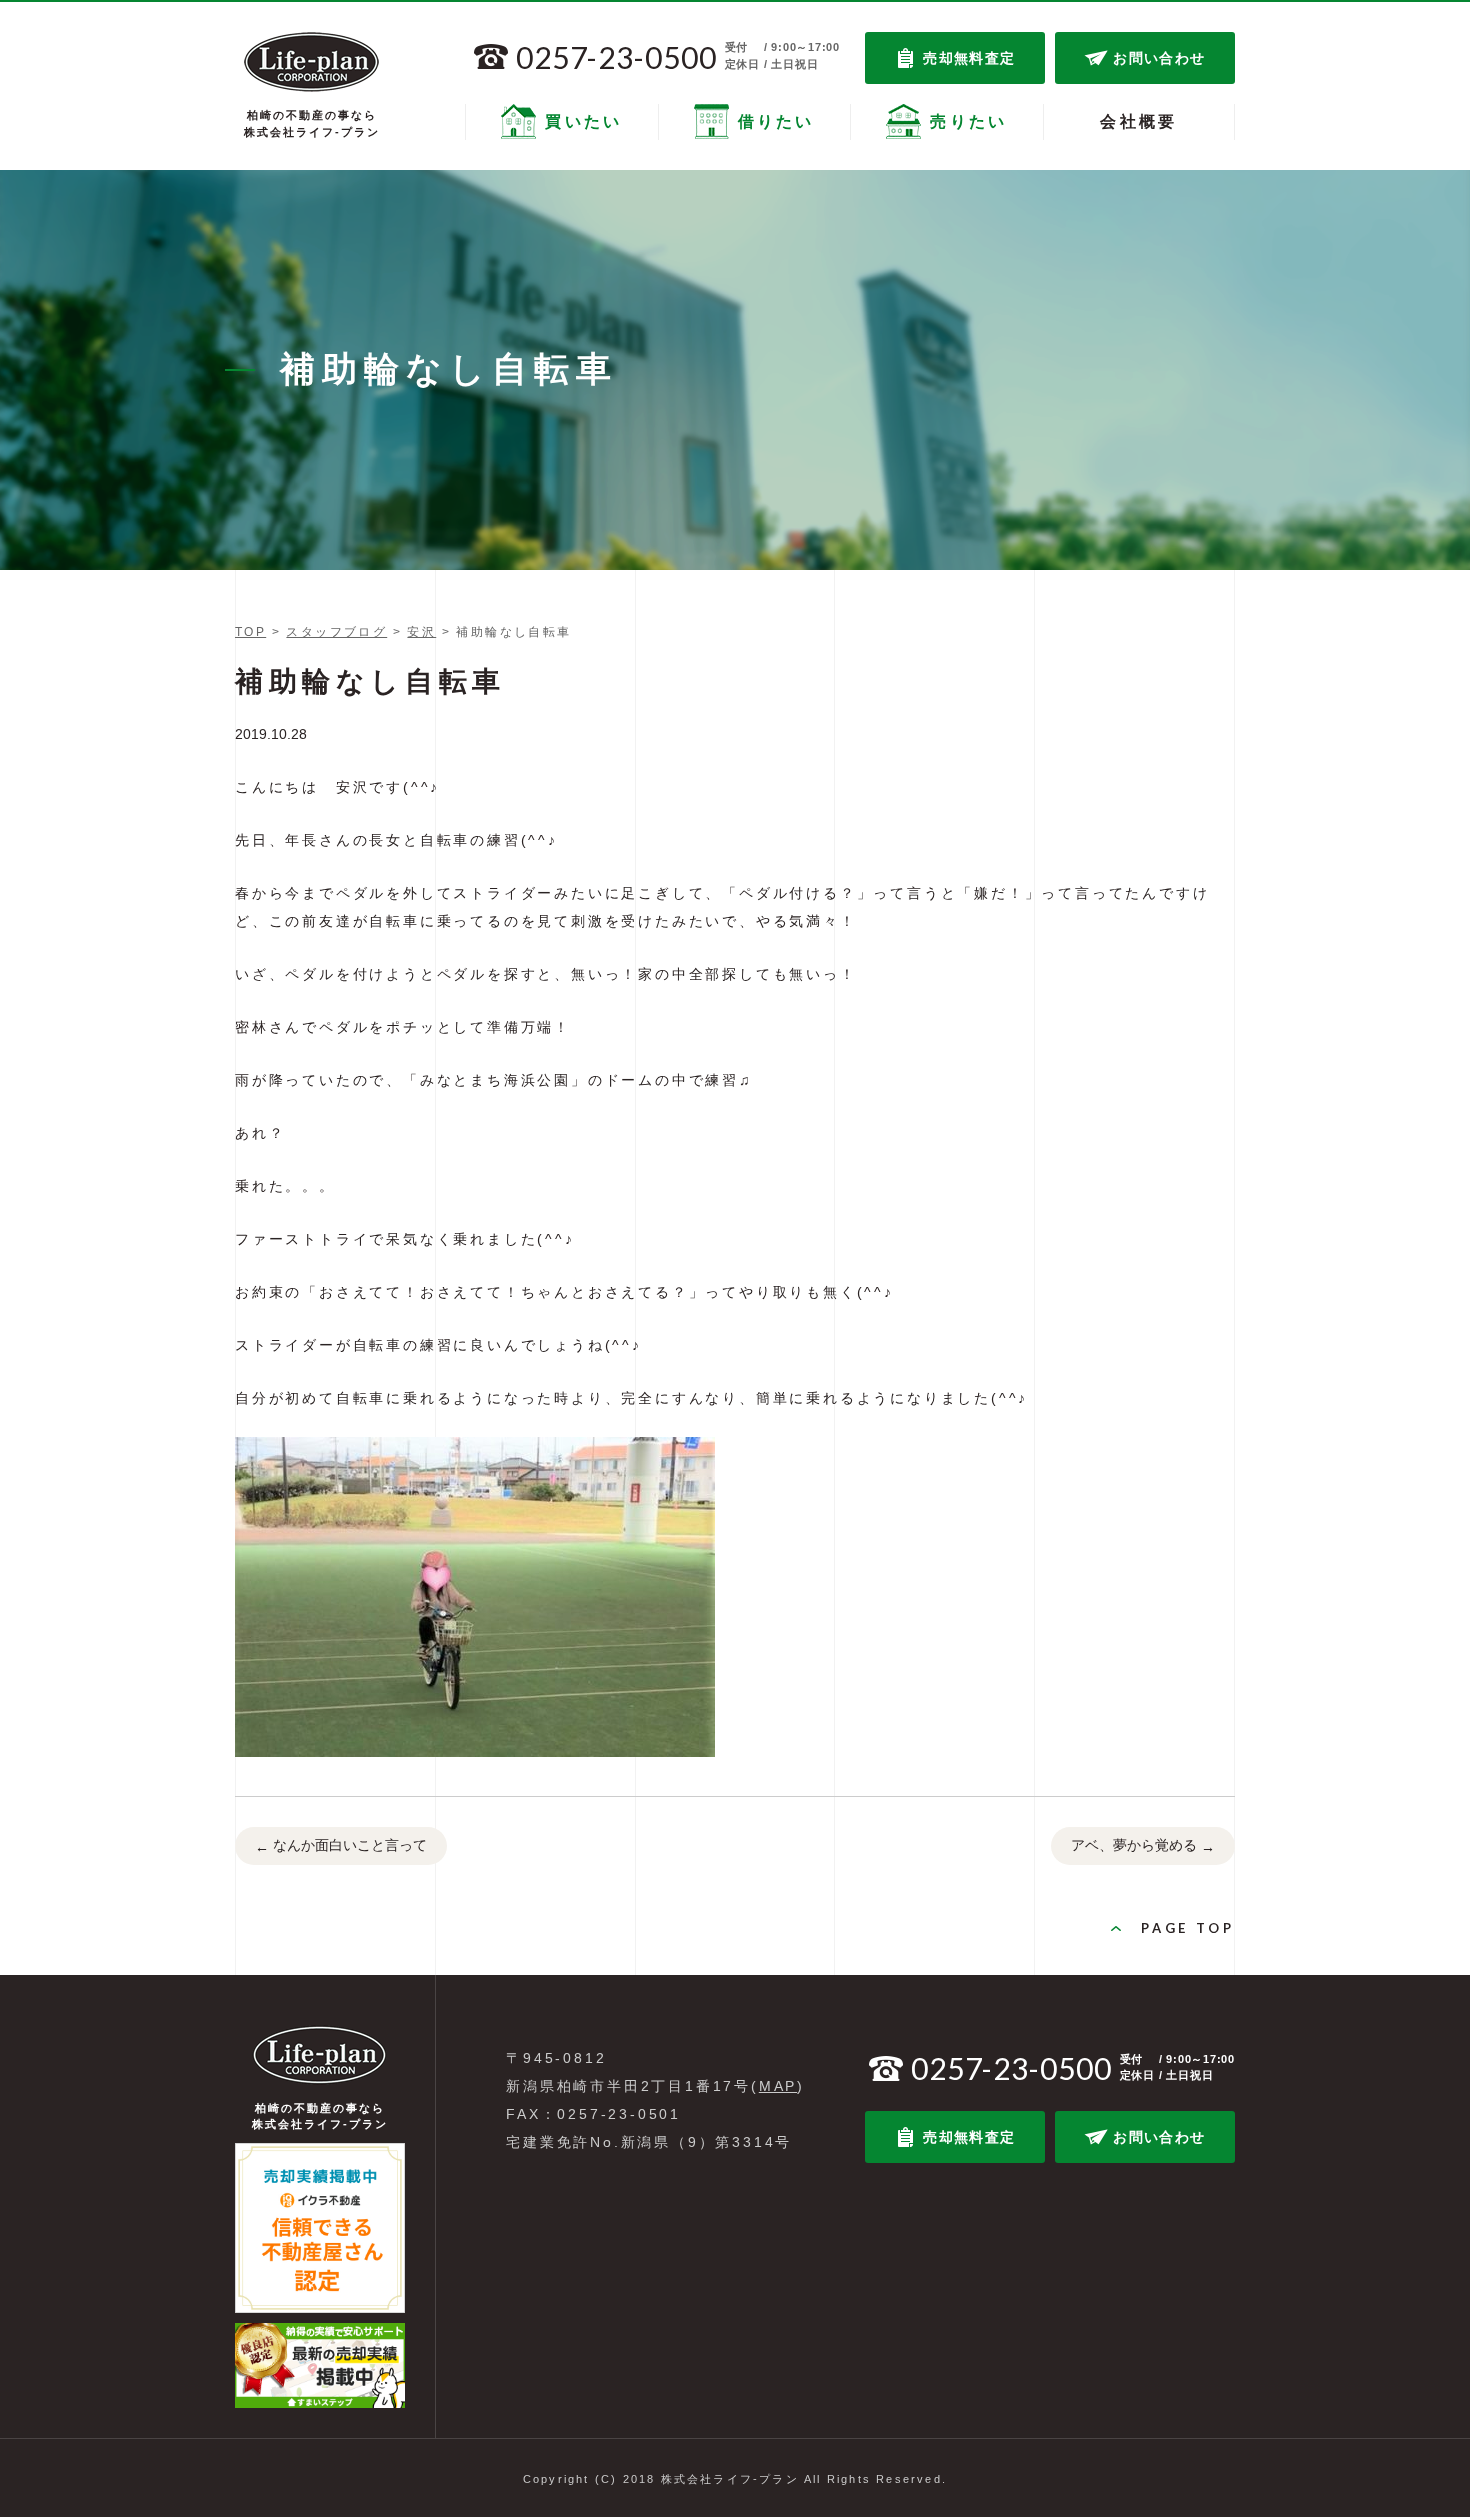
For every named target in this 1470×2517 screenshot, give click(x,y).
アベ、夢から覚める (1143, 1845)
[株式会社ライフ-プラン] (312, 62)
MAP (778, 2086)
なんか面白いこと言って (341, 1845)
